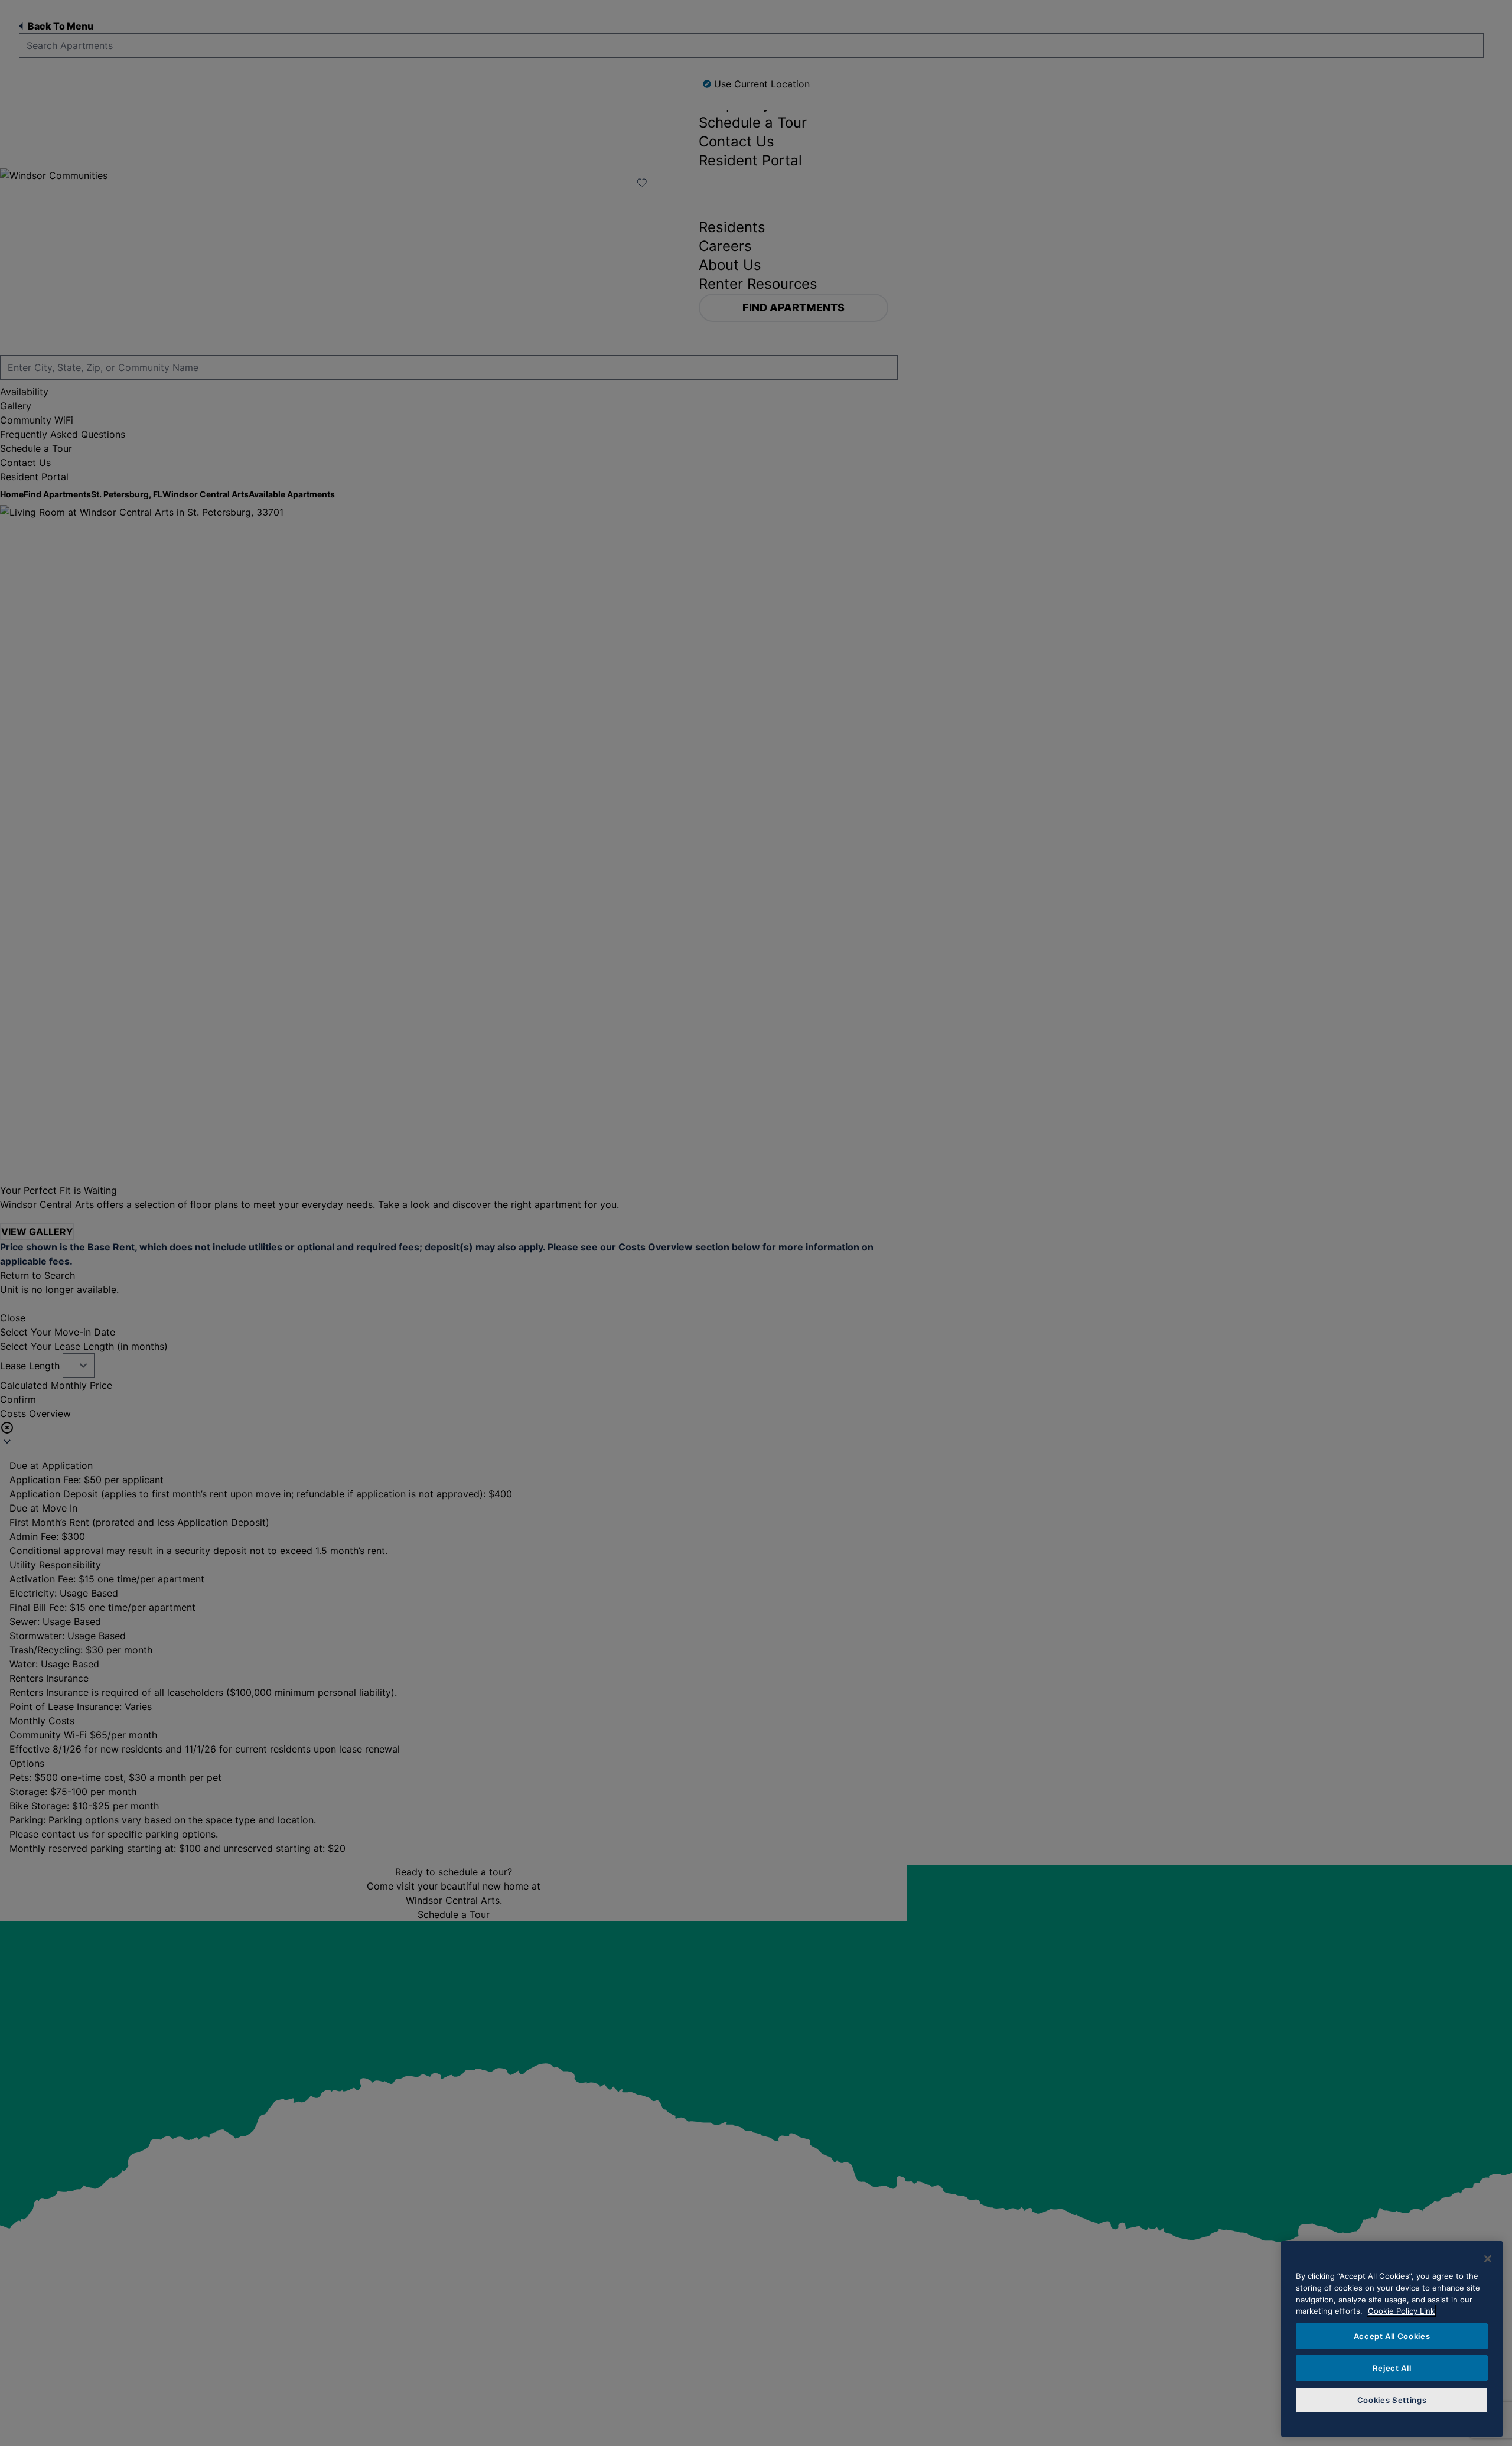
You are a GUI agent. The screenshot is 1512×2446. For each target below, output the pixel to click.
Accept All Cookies (1392, 2336)
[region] (1392, 2339)
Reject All (1392, 2368)
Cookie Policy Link (1401, 2311)
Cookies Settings (1392, 2400)
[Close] (1488, 2259)
